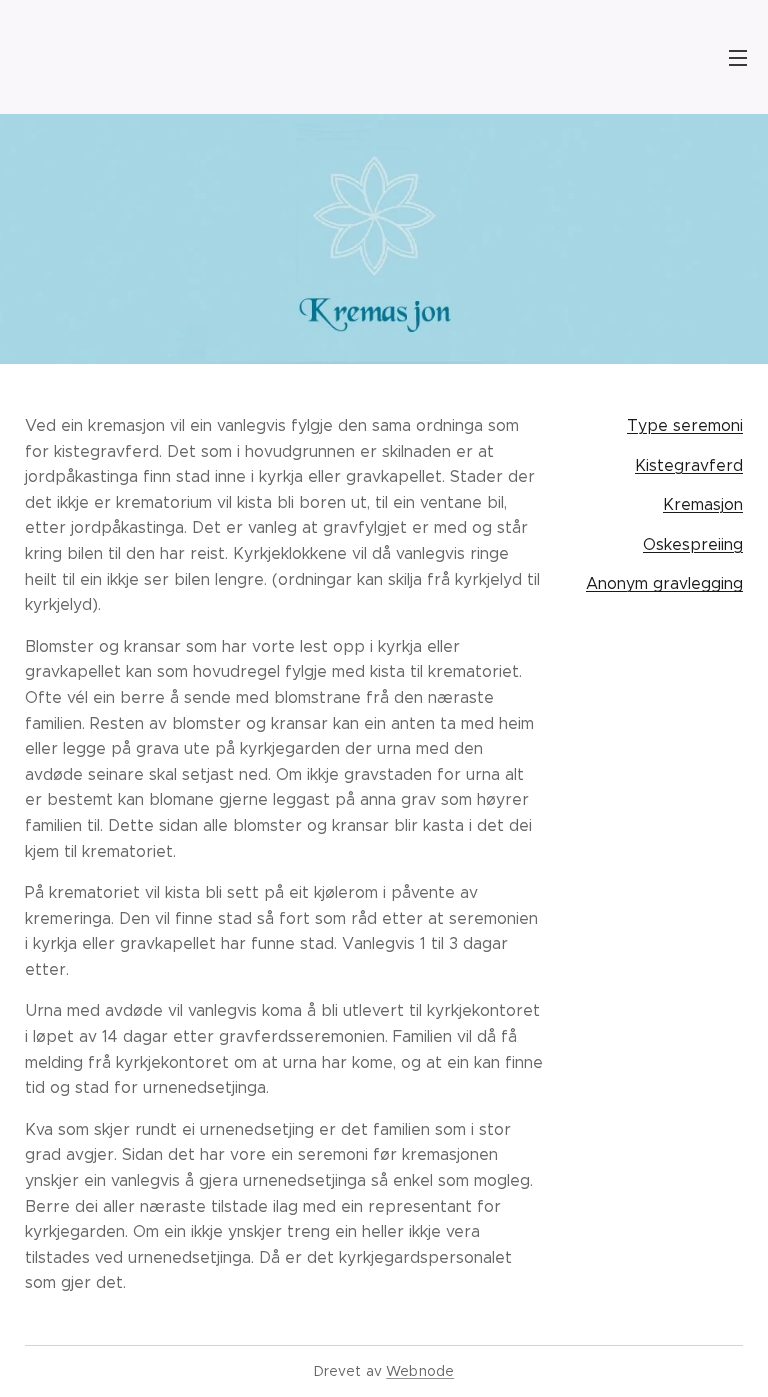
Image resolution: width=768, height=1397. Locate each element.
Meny (738, 57)
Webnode (420, 1371)
